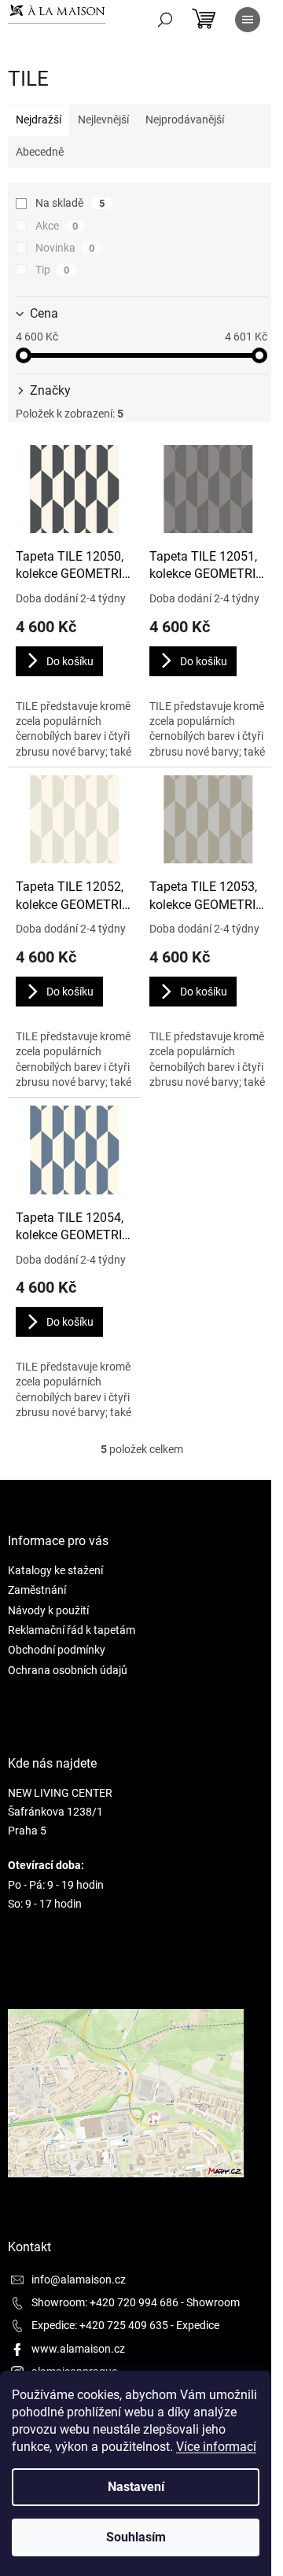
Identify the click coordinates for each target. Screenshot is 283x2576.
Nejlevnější (103, 120)
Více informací (216, 2447)
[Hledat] (165, 20)
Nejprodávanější (185, 120)
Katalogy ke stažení (55, 1570)
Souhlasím (136, 2537)
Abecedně (40, 152)
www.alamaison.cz (78, 2349)
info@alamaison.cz (79, 2280)
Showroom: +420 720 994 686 (105, 2302)
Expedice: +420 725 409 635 (100, 2325)
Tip (52, 270)
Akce (57, 226)
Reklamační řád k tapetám (72, 1630)
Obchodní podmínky (57, 1650)
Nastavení (136, 2487)
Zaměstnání (37, 1590)
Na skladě (70, 203)
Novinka (65, 248)
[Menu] (248, 20)
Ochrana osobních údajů (68, 1670)
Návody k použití (48, 1610)
